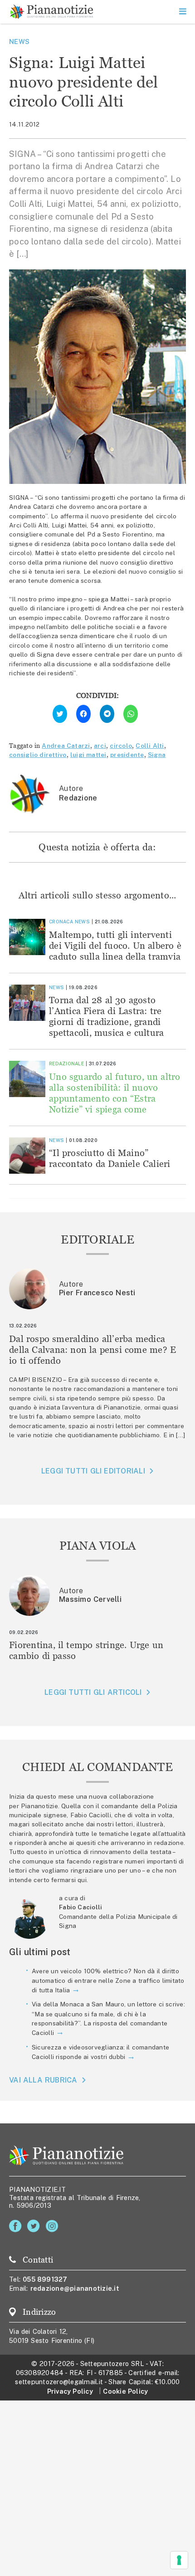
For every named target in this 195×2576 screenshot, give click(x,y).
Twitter (35, 2226)
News (19, 41)
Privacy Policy (70, 2391)
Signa (157, 755)
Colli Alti (150, 746)
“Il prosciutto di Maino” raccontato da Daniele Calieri (110, 1158)
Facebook (17, 2226)
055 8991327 (45, 2279)
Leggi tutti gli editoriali (93, 1471)
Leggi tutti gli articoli (93, 1692)
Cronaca (61, 922)
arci (100, 746)
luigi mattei (88, 755)
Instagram (54, 2226)
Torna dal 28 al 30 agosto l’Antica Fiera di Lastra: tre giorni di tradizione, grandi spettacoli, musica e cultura (106, 1016)
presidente (127, 755)
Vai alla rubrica (43, 2080)
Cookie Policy (125, 2391)
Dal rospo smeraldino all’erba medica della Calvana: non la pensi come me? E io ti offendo (93, 1349)
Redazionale (66, 1064)
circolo (121, 746)
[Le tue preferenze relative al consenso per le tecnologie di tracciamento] (179, 2560)
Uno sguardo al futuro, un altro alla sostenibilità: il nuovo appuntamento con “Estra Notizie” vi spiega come (115, 1093)
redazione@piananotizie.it (75, 2288)
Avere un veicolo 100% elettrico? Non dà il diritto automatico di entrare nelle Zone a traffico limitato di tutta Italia (108, 1981)
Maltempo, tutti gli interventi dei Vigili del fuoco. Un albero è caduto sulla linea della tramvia (115, 945)
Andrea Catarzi (66, 746)
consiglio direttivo (38, 755)
